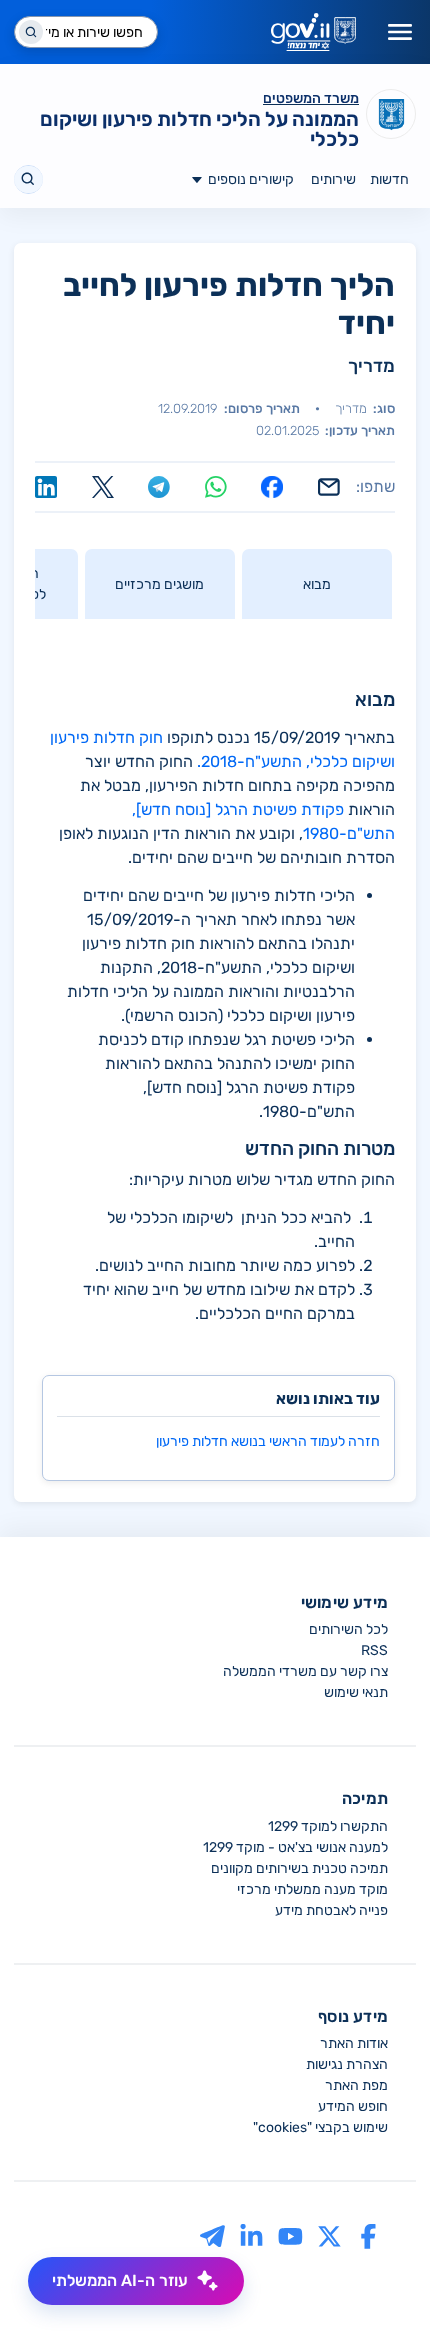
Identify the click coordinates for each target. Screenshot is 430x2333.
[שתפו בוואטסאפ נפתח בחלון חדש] (216, 487)
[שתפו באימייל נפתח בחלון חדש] (329, 487)
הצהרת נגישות (347, 2064)
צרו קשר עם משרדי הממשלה (305, 1671)
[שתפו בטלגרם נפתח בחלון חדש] (159, 487)
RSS (374, 1650)
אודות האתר (354, 2043)
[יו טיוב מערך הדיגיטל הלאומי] (290, 2235)
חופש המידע (353, 2106)
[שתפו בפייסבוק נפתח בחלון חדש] (272, 487)
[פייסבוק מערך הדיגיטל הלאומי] (368, 2235)
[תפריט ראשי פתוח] (400, 32)
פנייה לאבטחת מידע (331, 1910)
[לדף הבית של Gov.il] (313, 32)
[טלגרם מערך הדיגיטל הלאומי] (212, 2235)
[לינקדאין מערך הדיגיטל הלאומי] (251, 2235)
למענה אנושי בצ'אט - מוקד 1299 (295, 1847)
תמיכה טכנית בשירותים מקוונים (299, 1868)
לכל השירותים (348, 1629)
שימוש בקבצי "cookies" (320, 2127)
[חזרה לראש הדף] (377, 2280)
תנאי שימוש (356, 1692)
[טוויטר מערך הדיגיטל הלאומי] (329, 2235)
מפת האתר (356, 2085)
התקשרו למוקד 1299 (328, 1826)
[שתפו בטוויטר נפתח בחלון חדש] (103, 487)
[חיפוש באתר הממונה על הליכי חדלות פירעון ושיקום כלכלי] (28, 179)
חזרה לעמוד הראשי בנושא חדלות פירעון (268, 1441)
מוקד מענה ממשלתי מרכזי (312, 1889)
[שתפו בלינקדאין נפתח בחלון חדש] (46, 487)
